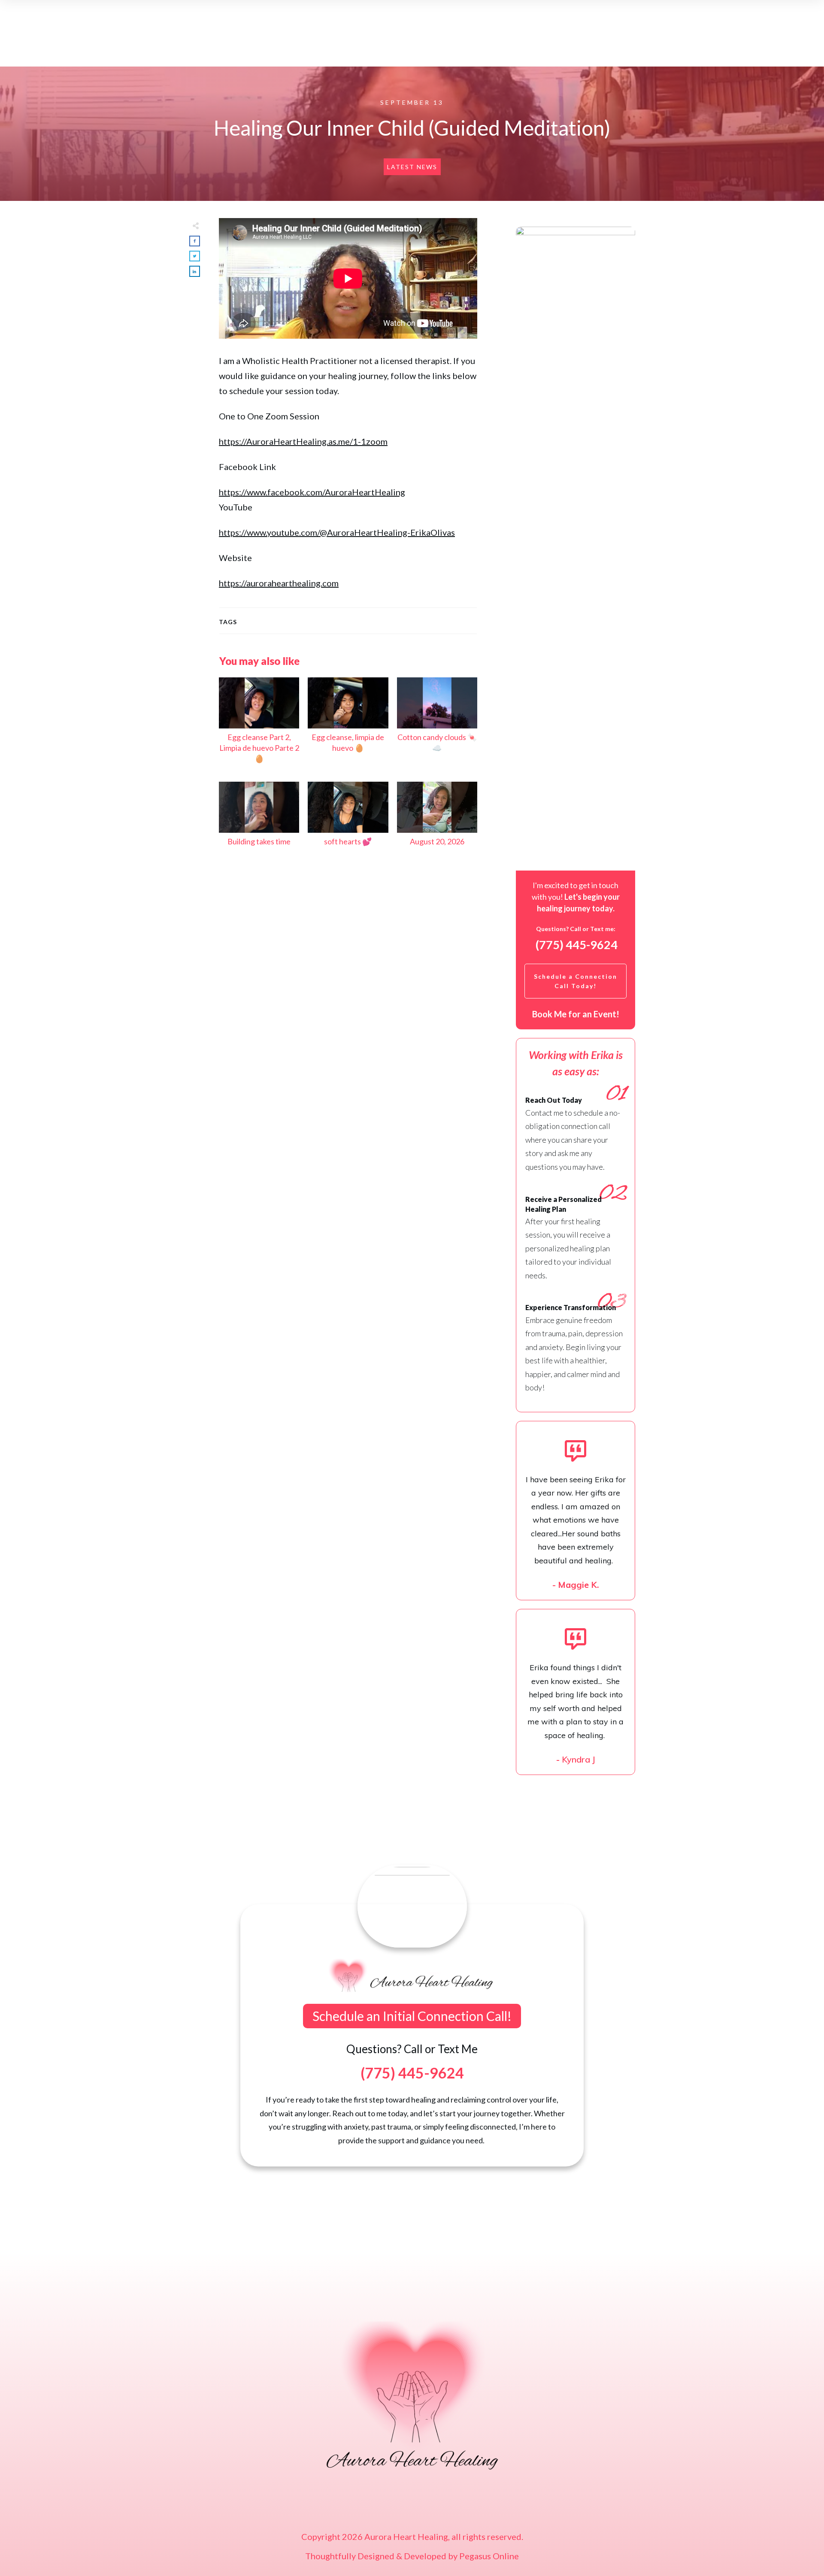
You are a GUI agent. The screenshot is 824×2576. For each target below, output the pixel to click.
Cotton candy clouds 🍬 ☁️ (437, 725)
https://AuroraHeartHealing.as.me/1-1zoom (303, 441)
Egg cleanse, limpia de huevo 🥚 (348, 725)
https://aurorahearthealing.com (279, 583)
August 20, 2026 (437, 819)
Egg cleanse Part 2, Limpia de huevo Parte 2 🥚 (259, 725)
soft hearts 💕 (348, 819)
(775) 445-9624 (577, 945)
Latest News (412, 167)
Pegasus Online (489, 2556)
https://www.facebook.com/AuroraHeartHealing (312, 492)
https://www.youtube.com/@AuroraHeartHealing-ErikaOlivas (337, 532)
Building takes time (259, 819)
